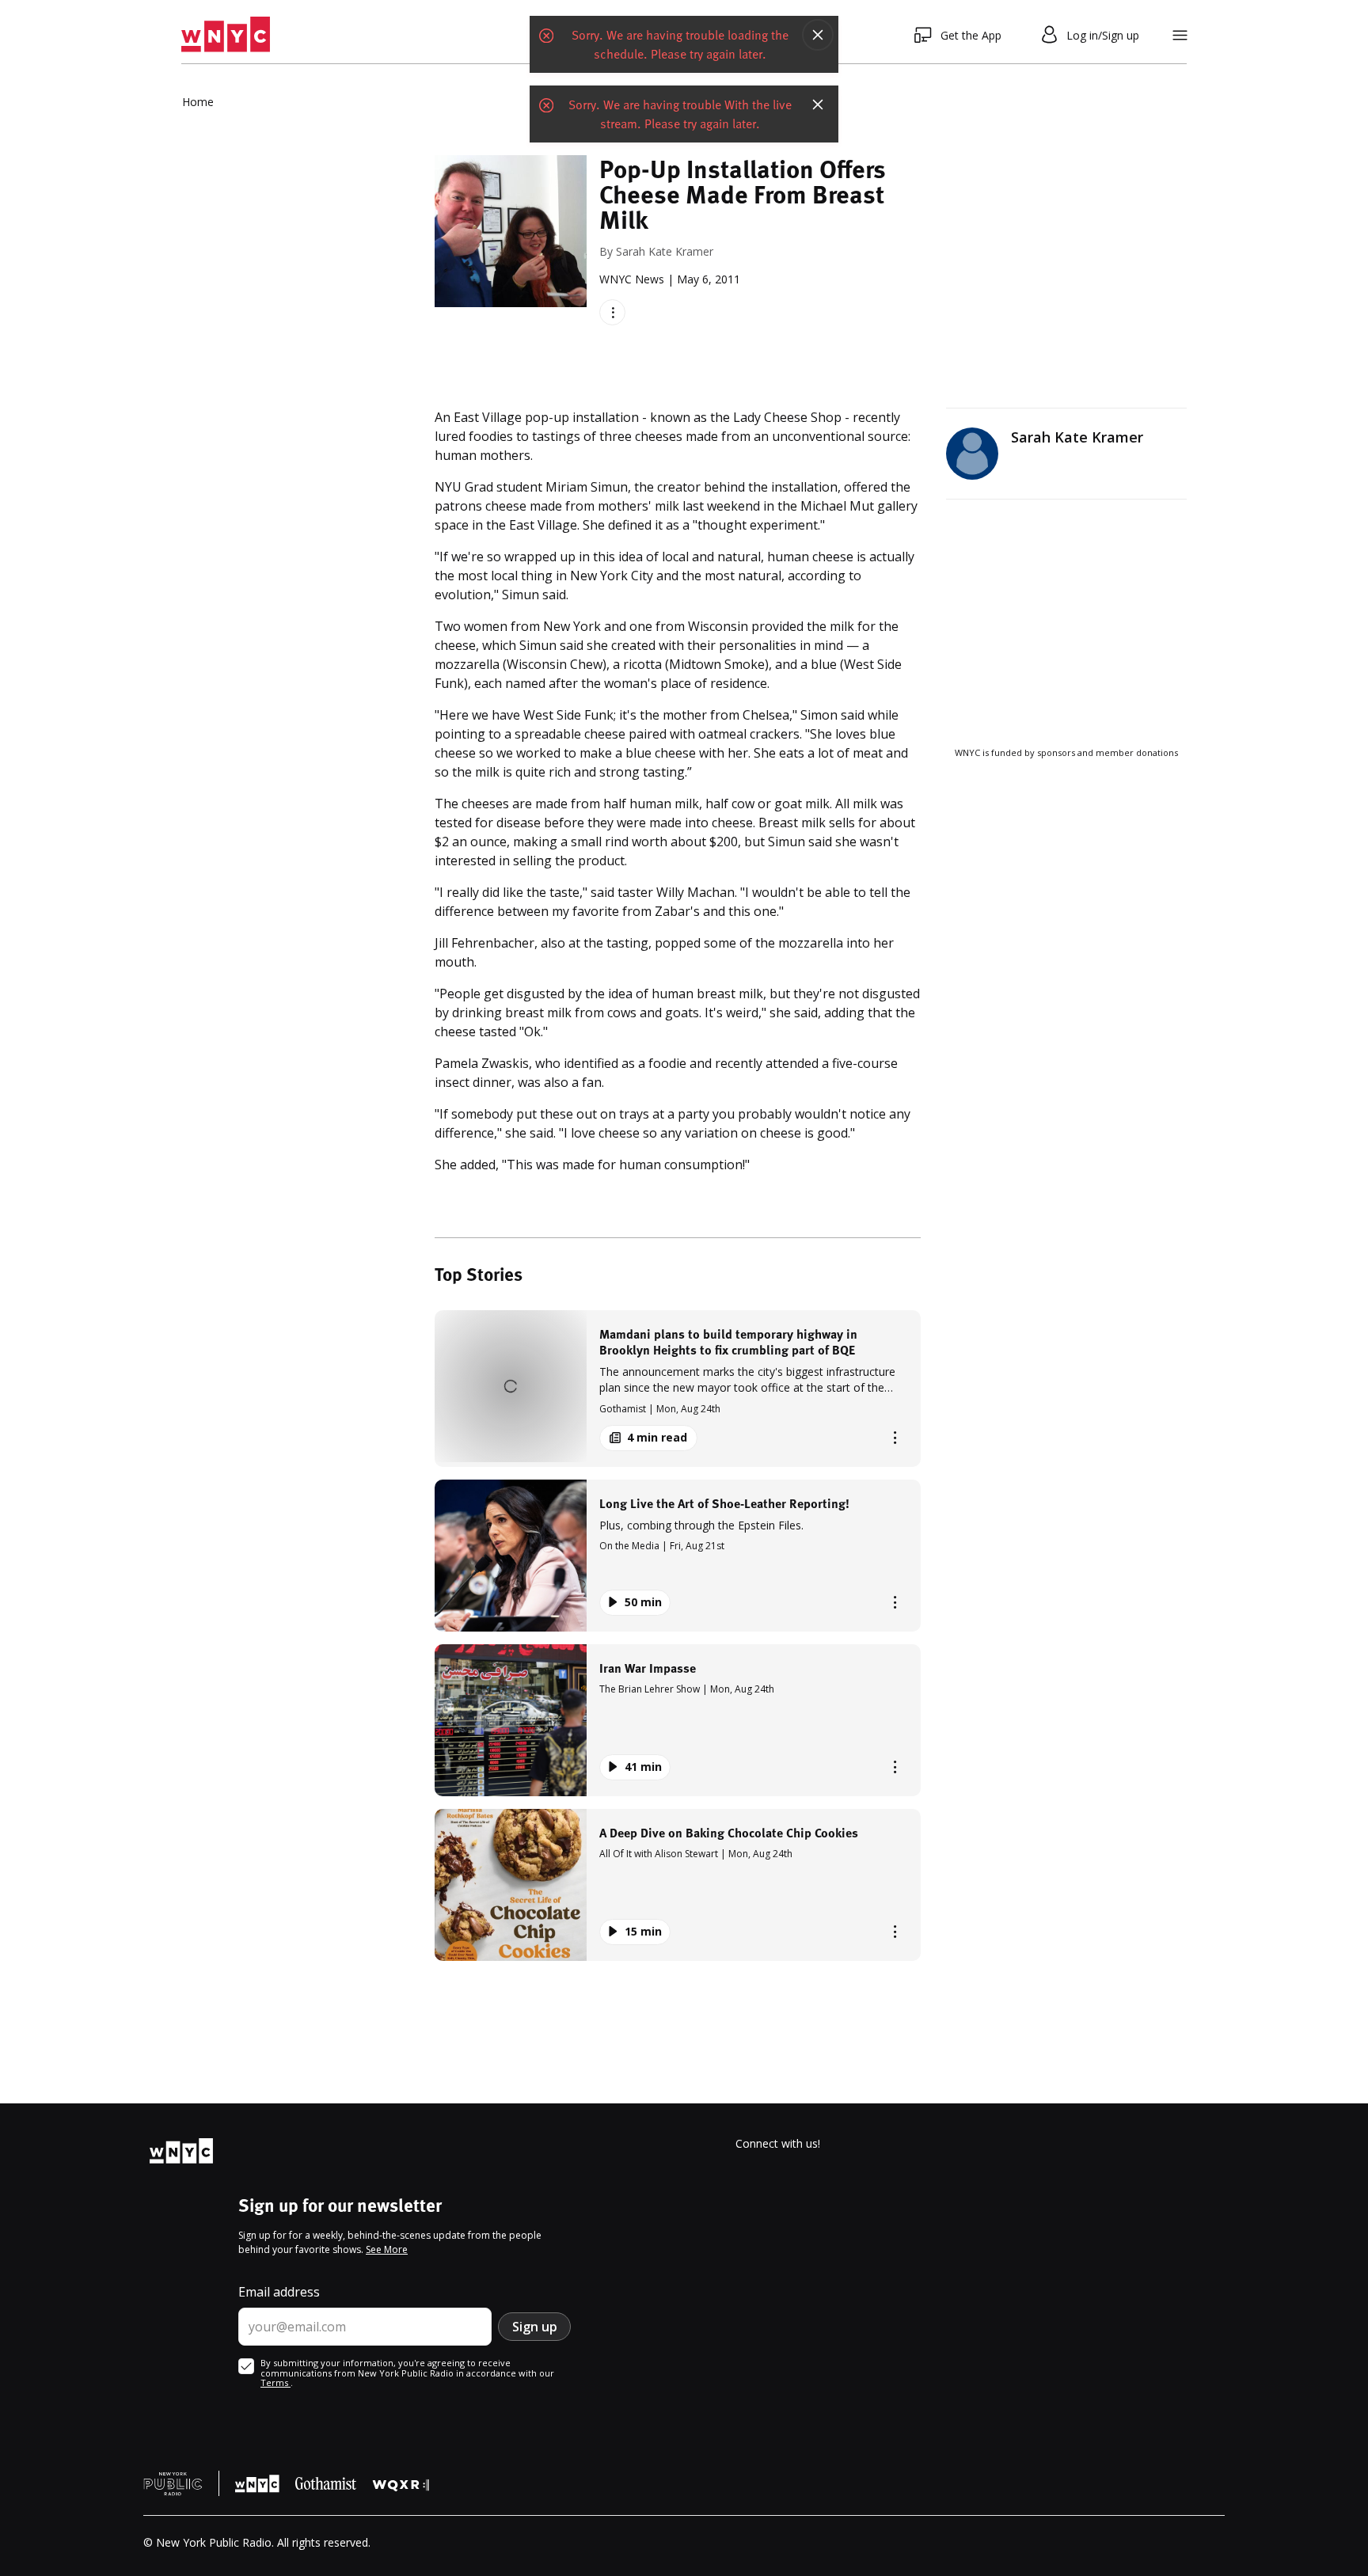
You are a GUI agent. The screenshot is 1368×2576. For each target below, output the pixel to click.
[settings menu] (1180, 35)
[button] (678, 1388)
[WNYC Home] (226, 35)
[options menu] (612, 312)
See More (387, 2249)
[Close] (818, 35)
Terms (275, 2382)
